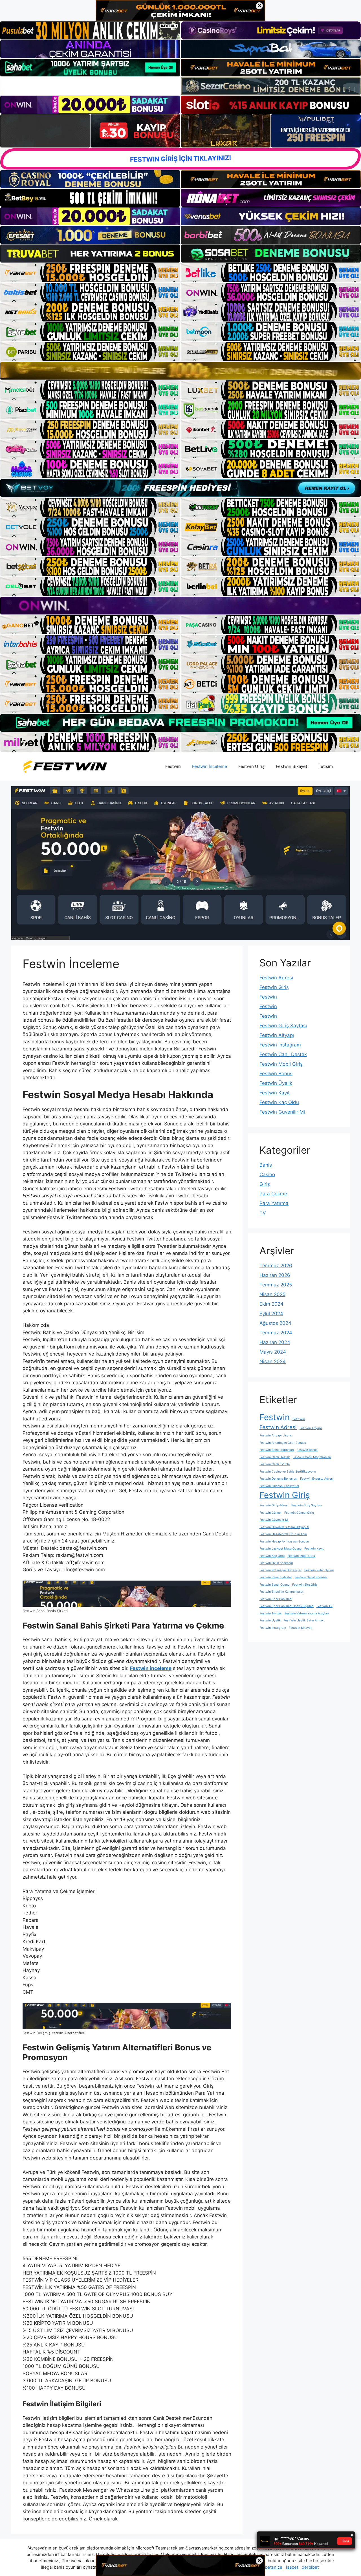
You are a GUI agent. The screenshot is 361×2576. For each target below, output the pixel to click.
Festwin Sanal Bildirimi (311, 1577)
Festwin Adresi (276, 978)
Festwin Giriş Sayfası (283, 1026)
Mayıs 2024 (273, 1352)
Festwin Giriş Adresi (274, 1505)
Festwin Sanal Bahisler (276, 1577)
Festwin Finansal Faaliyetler (279, 1486)
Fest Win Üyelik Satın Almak (303, 1620)
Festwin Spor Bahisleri (276, 1599)
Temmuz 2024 (276, 1333)
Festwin (173, 766)
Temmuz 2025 (276, 1285)
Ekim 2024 (271, 1304)
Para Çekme (273, 1194)
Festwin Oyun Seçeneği (276, 1563)
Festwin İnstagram (280, 1045)
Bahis (266, 1165)
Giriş (265, 1184)
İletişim (326, 766)
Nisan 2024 (273, 1361)
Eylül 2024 (271, 1314)
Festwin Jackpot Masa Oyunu (280, 1549)
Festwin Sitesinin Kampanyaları (282, 1592)
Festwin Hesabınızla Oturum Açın (283, 1534)
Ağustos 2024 (275, 1323)
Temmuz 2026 (276, 1266)
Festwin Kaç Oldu (279, 1102)
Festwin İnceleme (210, 766)
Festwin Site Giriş (305, 1585)
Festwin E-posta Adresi (317, 1479)
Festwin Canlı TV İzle (275, 1464)
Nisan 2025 (272, 1294)
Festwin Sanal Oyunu (274, 1585)
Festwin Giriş (251, 766)
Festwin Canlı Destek (283, 1054)
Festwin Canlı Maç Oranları (312, 1457)
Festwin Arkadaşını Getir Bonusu (283, 1443)
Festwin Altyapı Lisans (276, 1435)
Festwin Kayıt (275, 1093)
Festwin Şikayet (291, 766)
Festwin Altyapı (277, 1035)
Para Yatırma (274, 1203)
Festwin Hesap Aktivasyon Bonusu (284, 1542)
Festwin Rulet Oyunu (319, 1570)
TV (263, 1213)
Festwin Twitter (271, 1613)
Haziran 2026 (275, 1275)
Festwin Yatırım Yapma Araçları (307, 1613)
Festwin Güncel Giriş (299, 1513)
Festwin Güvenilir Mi (282, 1112)
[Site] (90, 273)
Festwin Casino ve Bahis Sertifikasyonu (288, 1472)
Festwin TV (324, 1606)
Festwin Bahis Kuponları (277, 1450)
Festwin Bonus (276, 1074)
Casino (267, 1174)
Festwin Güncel (270, 1513)
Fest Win (299, 1419)
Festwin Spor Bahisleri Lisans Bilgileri (287, 1606)
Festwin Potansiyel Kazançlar (280, 1570)
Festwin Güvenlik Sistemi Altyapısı (284, 1527)
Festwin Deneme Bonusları (278, 1479)
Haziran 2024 (275, 1342)
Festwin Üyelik (276, 1083)
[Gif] (180, 371)
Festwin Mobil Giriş (281, 1064)
